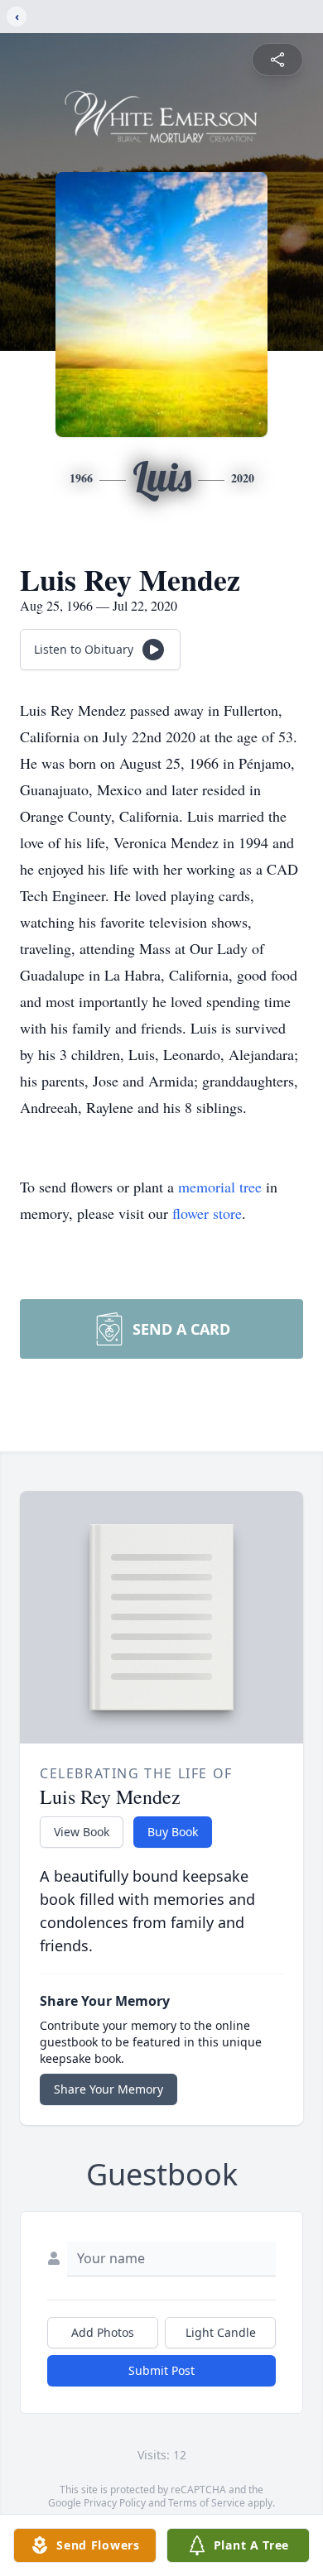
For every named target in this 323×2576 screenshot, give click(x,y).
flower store (207, 1213)
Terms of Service (207, 2503)
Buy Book (173, 1832)
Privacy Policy (115, 2503)
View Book (82, 1832)
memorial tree (220, 1187)
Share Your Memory (108, 2089)
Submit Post (161, 2370)
